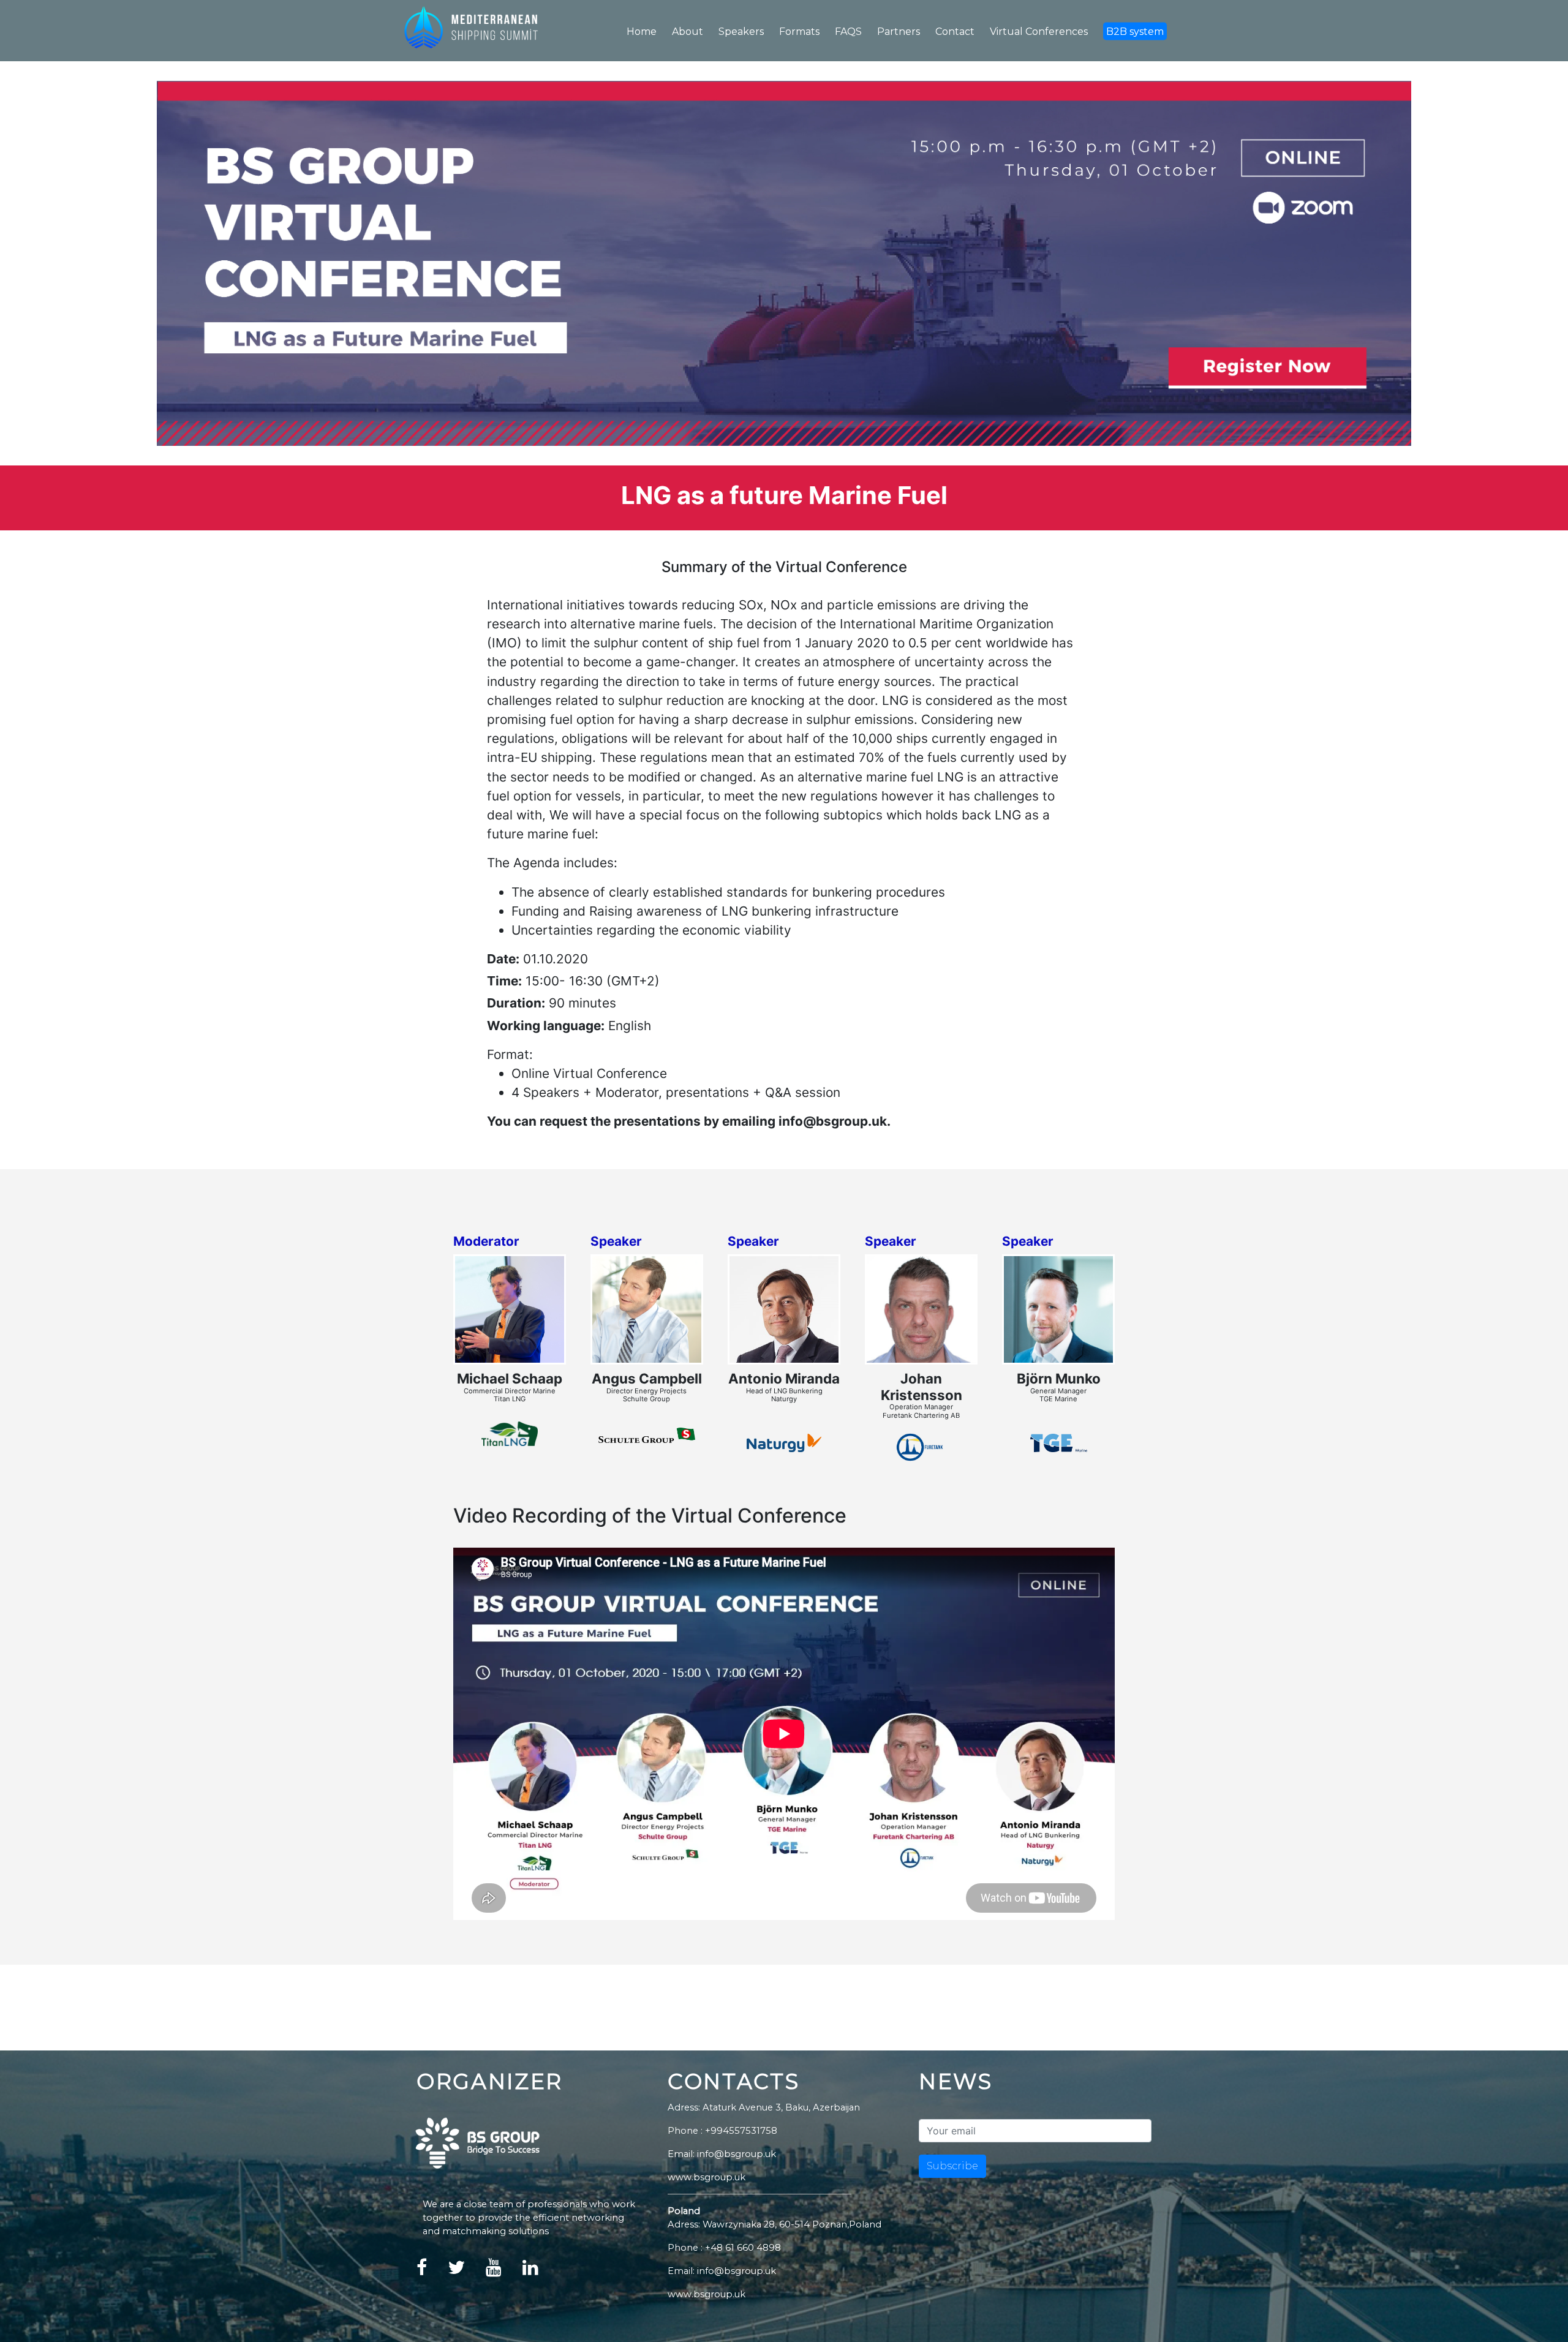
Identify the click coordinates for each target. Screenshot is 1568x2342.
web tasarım (563, 2273)
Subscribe (952, 2166)
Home (642, 32)
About (688, 32)
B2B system (1135, 32)
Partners (899, 32)
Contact (955, 32)
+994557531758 (741, 2131)
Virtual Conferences (1039, 32)
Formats (799, 32)
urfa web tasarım (621, 2273)
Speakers (741, 32)
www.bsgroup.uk (707, 2177)
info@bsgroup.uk (737, 2271)
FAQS (848, 32)
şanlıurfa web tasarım (591, 2273)
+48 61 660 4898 (743, 2248)
